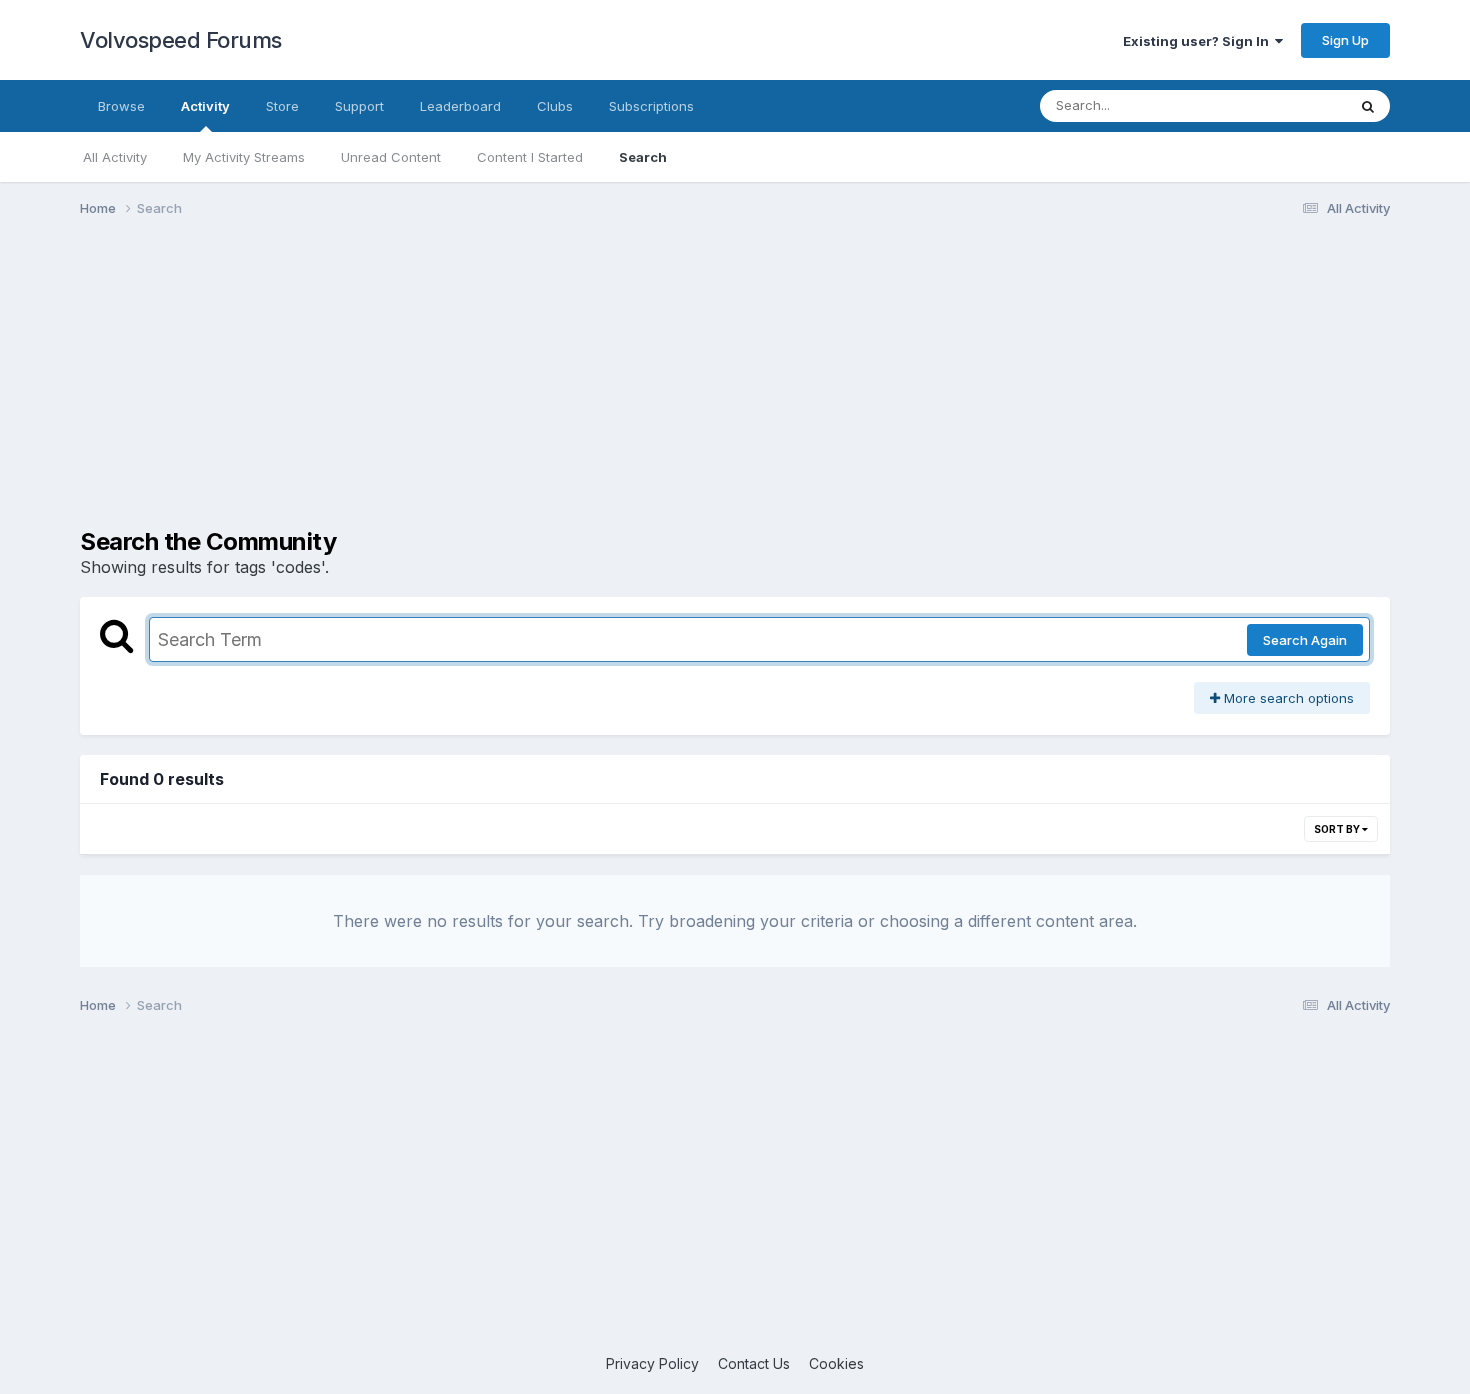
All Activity (115, 157)
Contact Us (754, 1363)
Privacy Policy (652, 1363)
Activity (205, 106)
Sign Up (1345, 40)
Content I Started (530, 157)
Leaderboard (460, 106)
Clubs (555, 106)
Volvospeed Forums (181, 40)
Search (643, 157)
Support (359, 106)
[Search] (1368, 106)
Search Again (1305, 640)
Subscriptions (651, 106)
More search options (1287, 698)
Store (282, 106)
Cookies (836, 1363)
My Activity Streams (244, 157)
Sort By (1338, 829)
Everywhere (1284, 105)
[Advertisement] (735, 388)
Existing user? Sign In (1199, 41)
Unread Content (391, 157)
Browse (121, 106)
